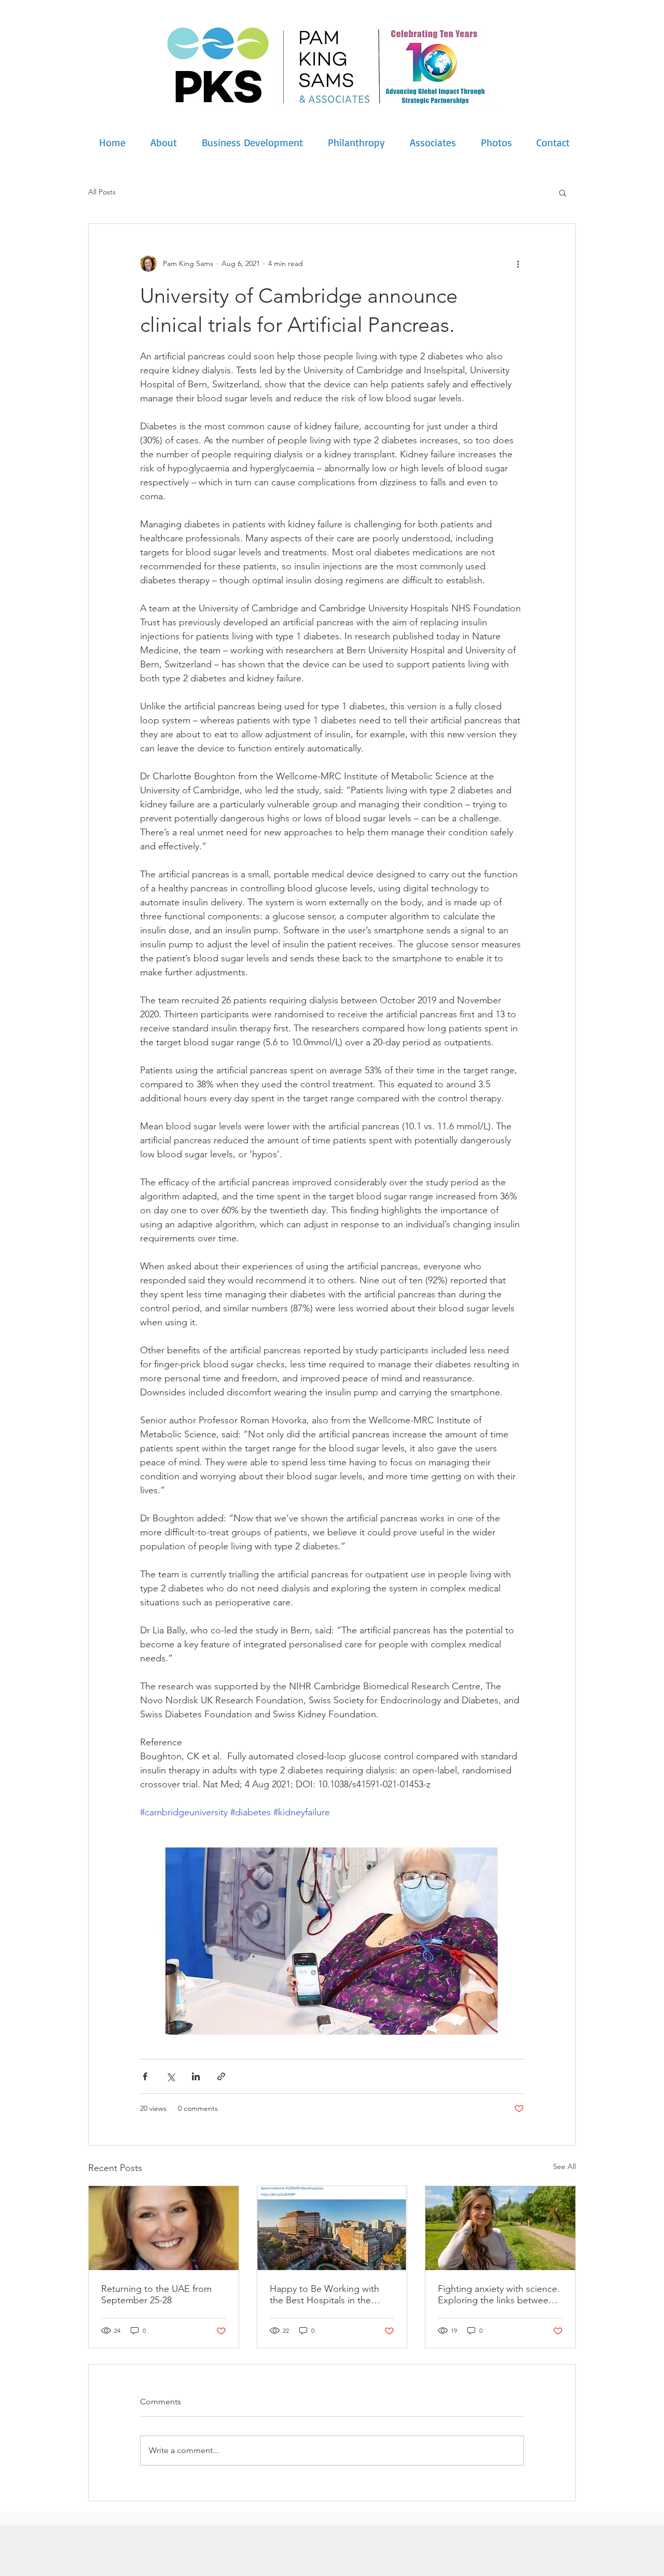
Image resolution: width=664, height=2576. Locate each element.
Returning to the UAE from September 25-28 (156, 2294)
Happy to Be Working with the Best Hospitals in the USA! (324, 2294)
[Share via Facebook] (145, 2076)
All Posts (102, 192)
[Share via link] (221, 2076)
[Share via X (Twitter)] (170, 2076)
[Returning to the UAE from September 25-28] (164, 2228)
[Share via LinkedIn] (196, 2076)
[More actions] (518, 263)
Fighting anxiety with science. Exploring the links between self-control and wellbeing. (499, 2294)
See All (564, 2166)
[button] (563, 192)
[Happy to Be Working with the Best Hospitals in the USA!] (332, 2228)
